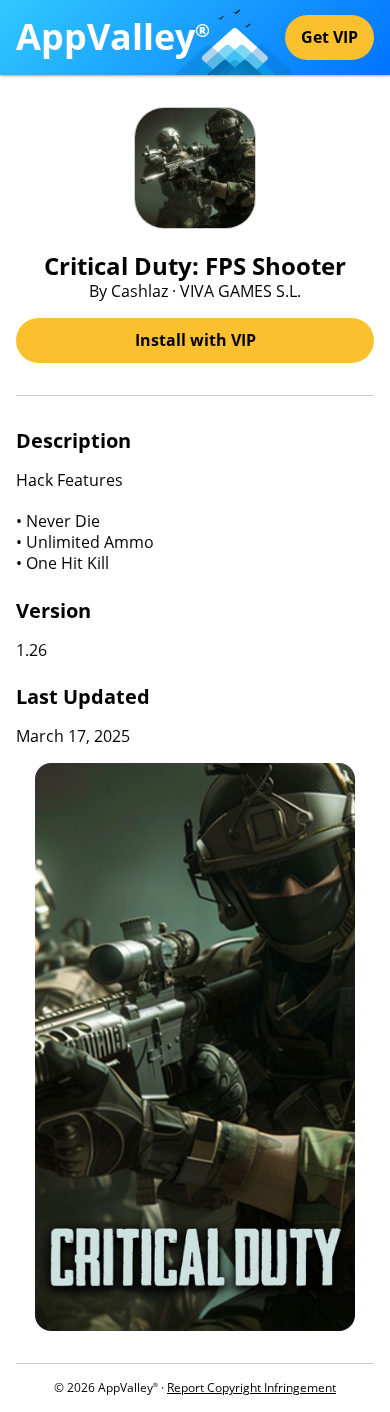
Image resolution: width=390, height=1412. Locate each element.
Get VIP (329, 37)
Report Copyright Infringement (251, 1387)
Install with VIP (195, 340)
